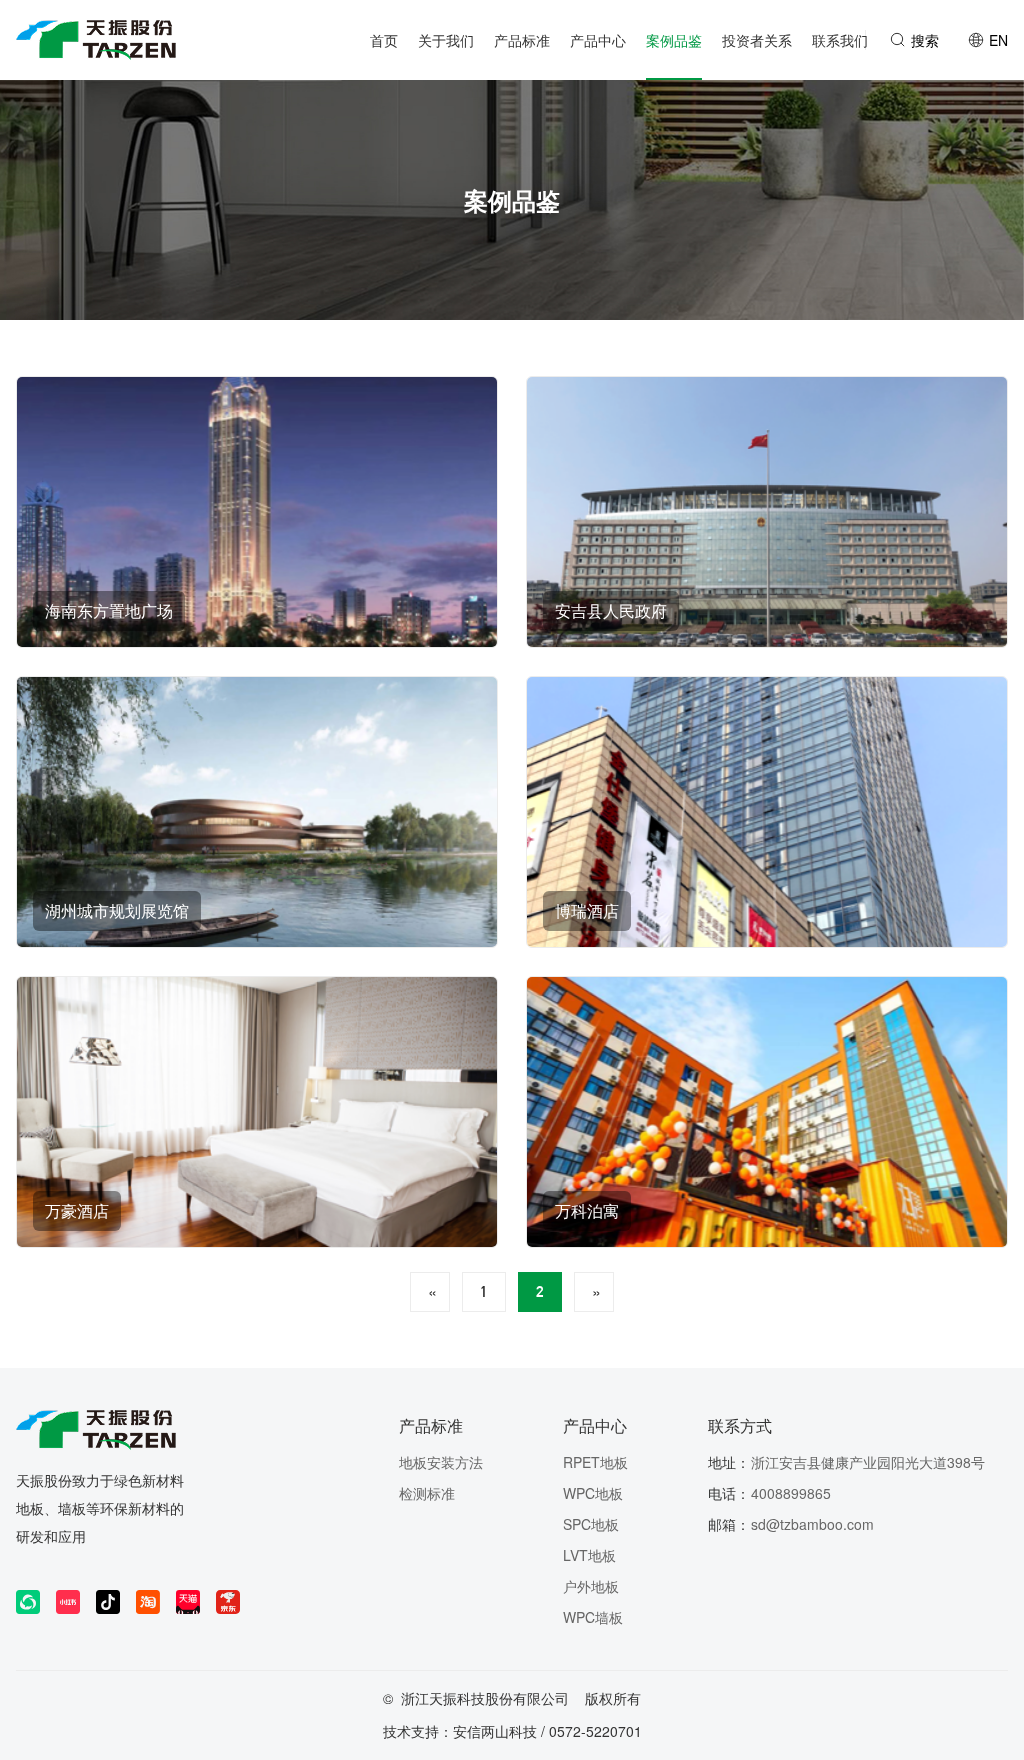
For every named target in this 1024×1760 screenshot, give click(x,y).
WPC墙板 (593, 1617)
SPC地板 (591, 1524)
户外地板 (591, 1586)
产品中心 (595, 1425)
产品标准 (431, 1425)
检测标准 (427, 1493)
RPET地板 (595, 1462)
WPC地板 (593, 1493)
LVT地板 (589, 1555)
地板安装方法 (441, 1462)
